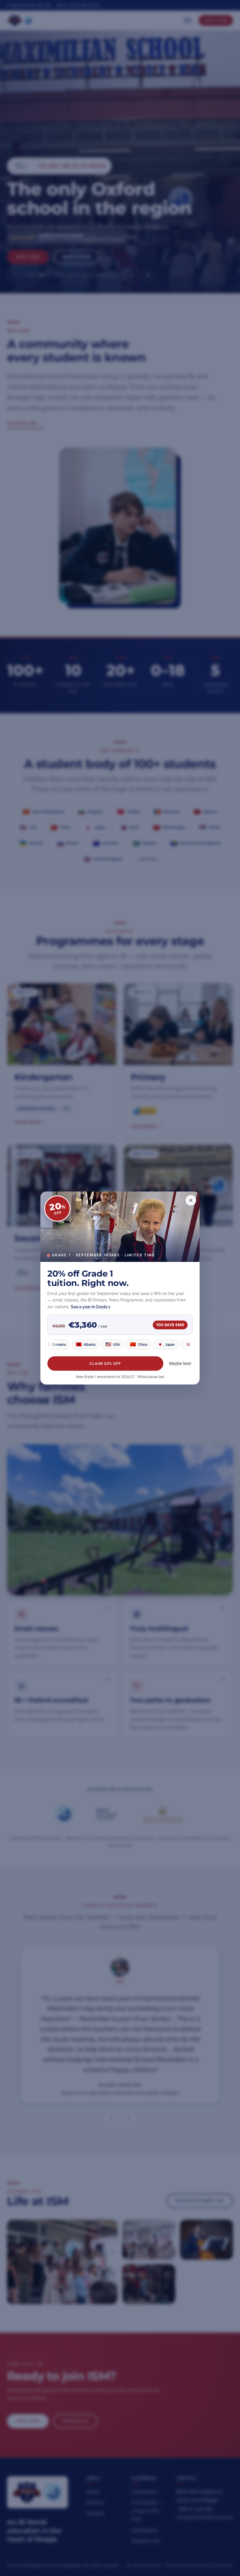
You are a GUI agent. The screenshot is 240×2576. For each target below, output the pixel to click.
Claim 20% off (105, 1364)
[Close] (191, 1200)
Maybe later (180, 1363)
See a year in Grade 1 (91, 1307)
